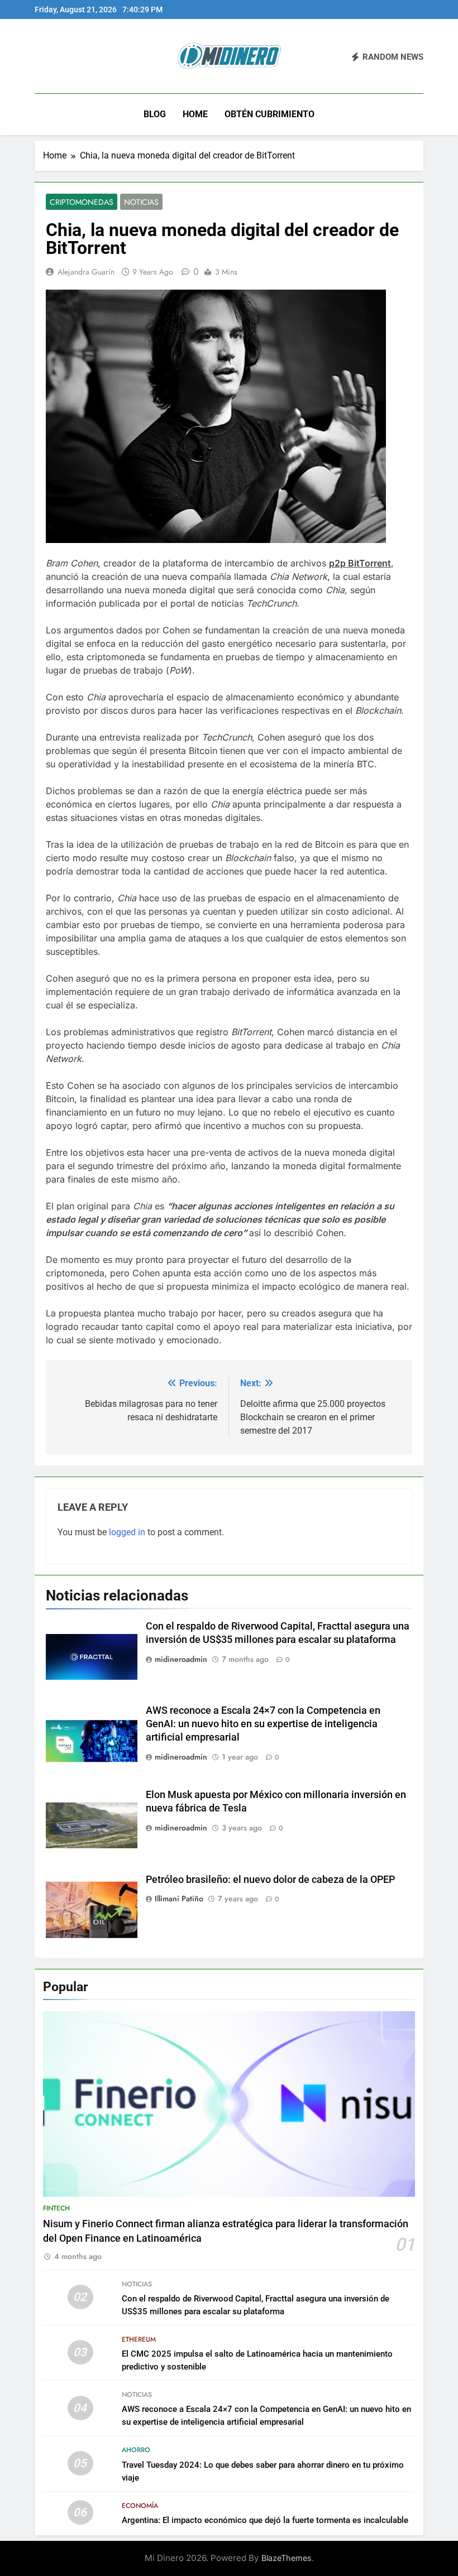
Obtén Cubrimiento (269, 114)
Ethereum (139, 2339)
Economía (140, 2506)
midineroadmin (181, 1659)
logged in (127, 1532)
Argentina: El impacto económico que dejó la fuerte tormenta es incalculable (265, 2520)
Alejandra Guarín (86, 272)
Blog (155, 114)
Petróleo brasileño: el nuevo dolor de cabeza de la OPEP (270, 1880)
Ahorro (136, 2450)
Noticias (141, 202)
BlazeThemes (287, 2558)
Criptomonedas (82, 202)
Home (195, 114)
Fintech (56, 2208)
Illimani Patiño (179, 1899)
